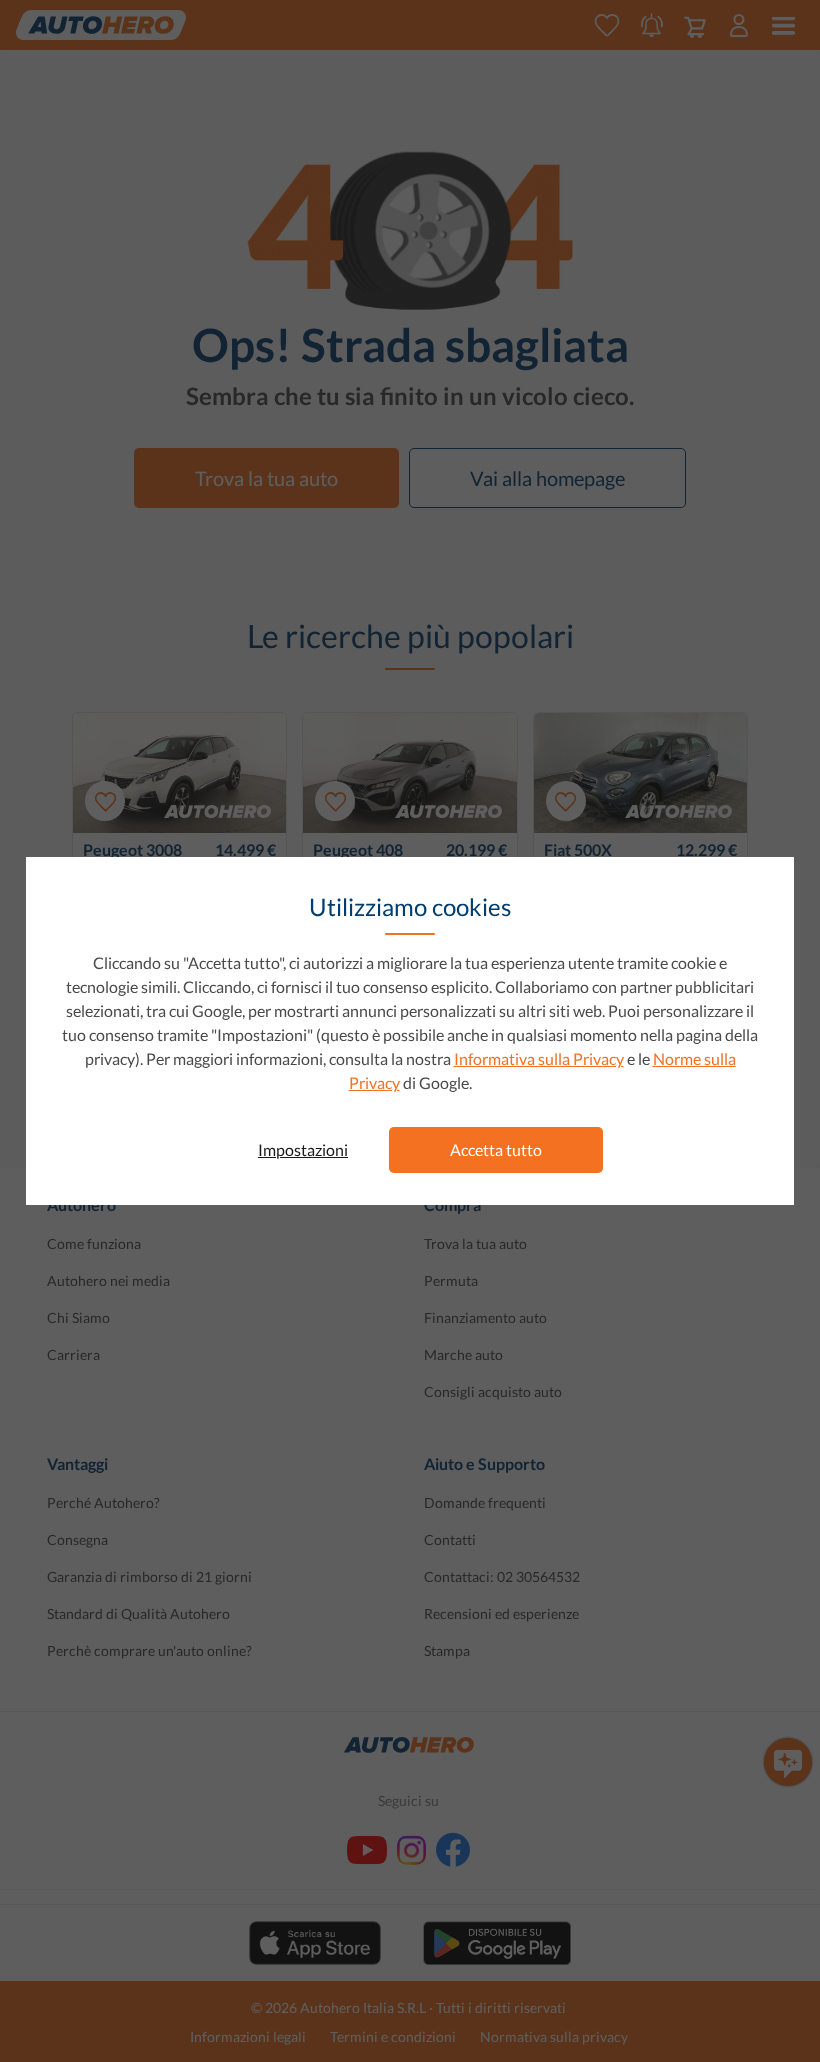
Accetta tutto (496, 1149)
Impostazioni (303, 1149)
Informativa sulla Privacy (539, 1058)
